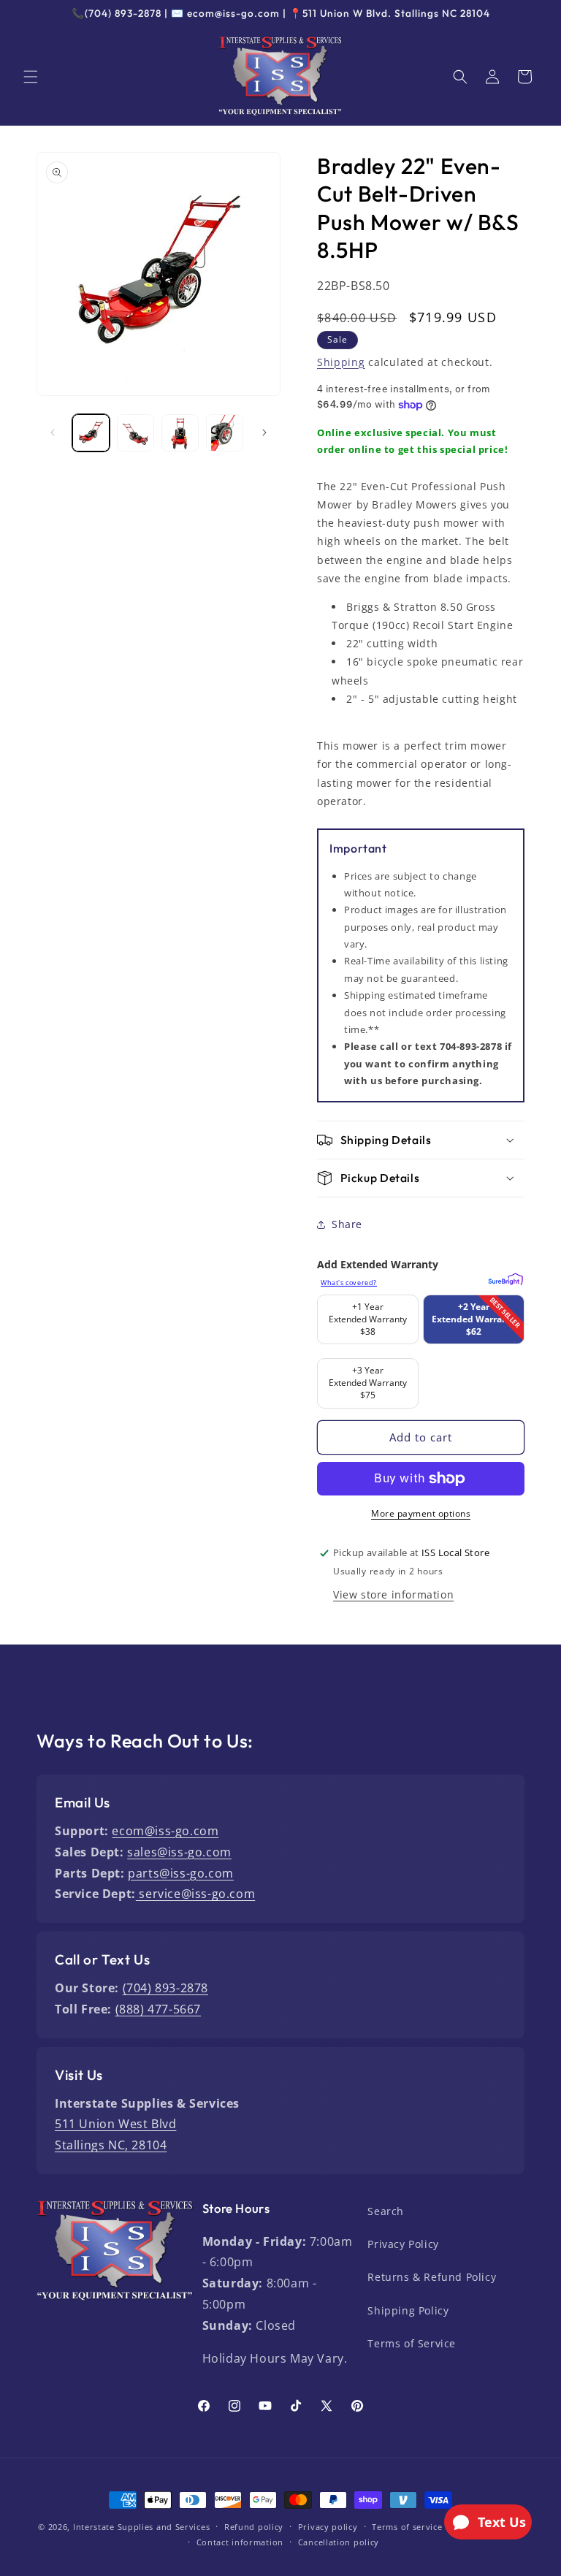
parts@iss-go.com (181, 1873)
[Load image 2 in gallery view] (136, 433)
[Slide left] (53, 432)
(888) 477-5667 (158, 2009)
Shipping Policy (408, 2310)
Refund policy (254, 2527)
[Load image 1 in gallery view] (91, 433)
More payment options (421, 1513)
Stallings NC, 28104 (111, 2145)
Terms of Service (412, 2343)
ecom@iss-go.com (165, 1831)
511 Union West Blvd (115, 2124)
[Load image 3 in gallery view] (180, 433)
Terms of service (407, 2527)
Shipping (341, 362)
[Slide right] (264, 432)
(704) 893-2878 (165, 1988)
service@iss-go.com (195, 1894)
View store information (393, 1594)
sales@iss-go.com (179, 1852)
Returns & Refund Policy (432, 2277)
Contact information (240, 2542)
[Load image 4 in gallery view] (225, 433)
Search (386, 2211)
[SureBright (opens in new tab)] (504, 1277)
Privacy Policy (403, 2244)
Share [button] (347, 1224)
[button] (31, 77)
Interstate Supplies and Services (141, 2527)
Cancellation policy (339, 2542)
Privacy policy (328, 2527)
